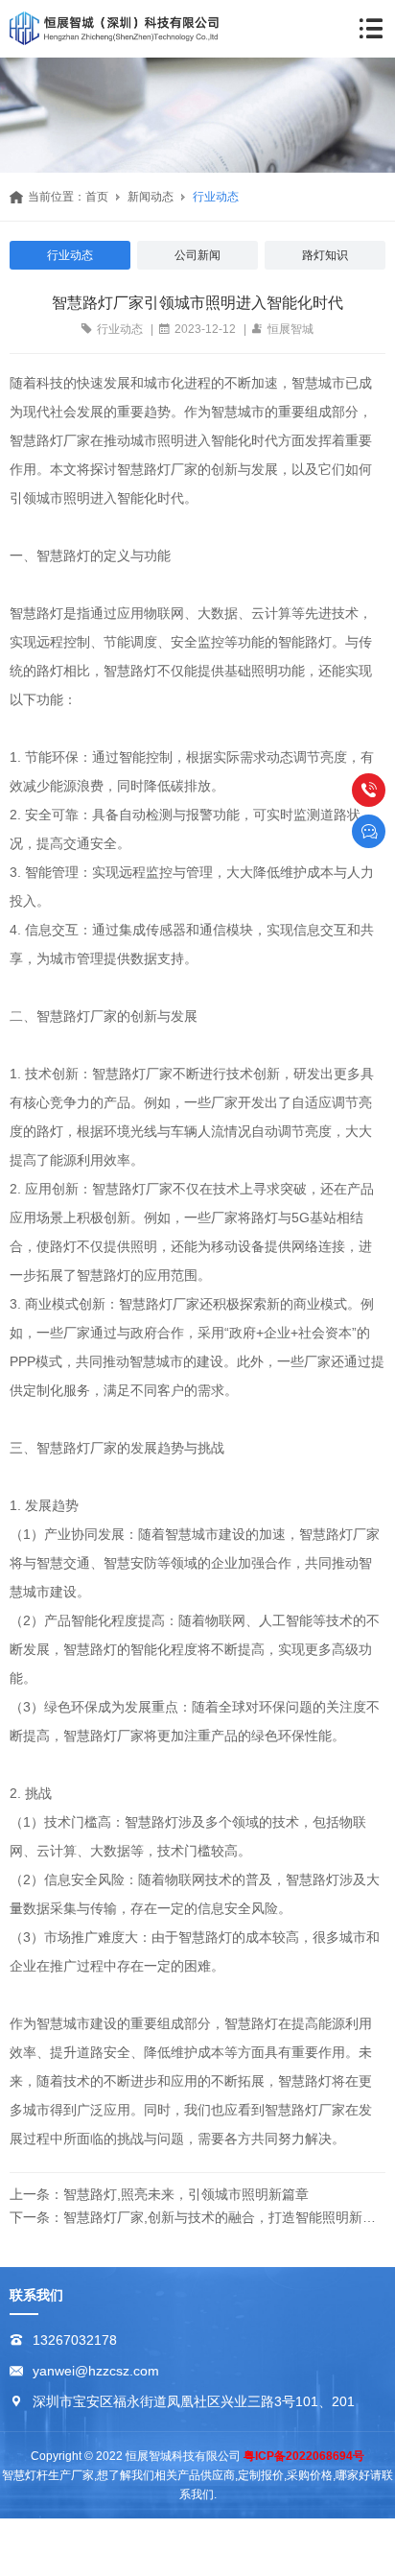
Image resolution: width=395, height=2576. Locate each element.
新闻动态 (151, 197)
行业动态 (216, 197)
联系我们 (36, 2295)
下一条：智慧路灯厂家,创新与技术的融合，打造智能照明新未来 (197, 2217)
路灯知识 (325, 255)
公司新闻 (197, 255)
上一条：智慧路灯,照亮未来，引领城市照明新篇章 (159, 2194)
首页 (97, 197)
